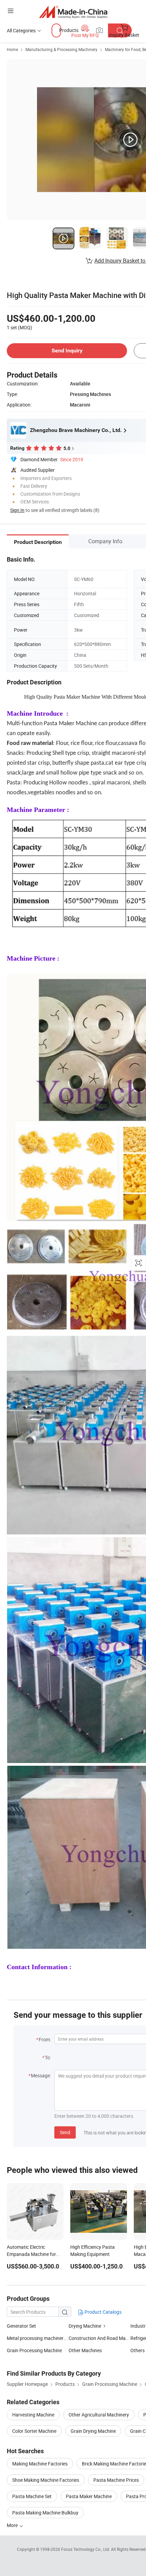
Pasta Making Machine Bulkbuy (45, 2513)
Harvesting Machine (33, 2415)
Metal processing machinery (36, 2338)
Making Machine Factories (40, 2464)
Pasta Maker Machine (89, 2496)
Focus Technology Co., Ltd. (86, 2549)
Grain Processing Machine (34, 2350)
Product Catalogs (103, 2312)
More (13, 2525)
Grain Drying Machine (93, 2431)
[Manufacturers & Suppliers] (73, 12)
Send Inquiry (67, 351)
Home (12, 49)
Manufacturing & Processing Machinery (61, 49)
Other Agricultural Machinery (99, 2415)
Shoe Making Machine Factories (46, 2480)
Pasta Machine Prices (116, 2480)
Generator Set (21, 2326)
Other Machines (85, 2350)
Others (138, 2350)
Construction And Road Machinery (105, 2338)
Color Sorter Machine (34, 2431)
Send (65, 2132)
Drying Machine (85, 2326)
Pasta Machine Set (32, 2496)
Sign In (17, 510)
